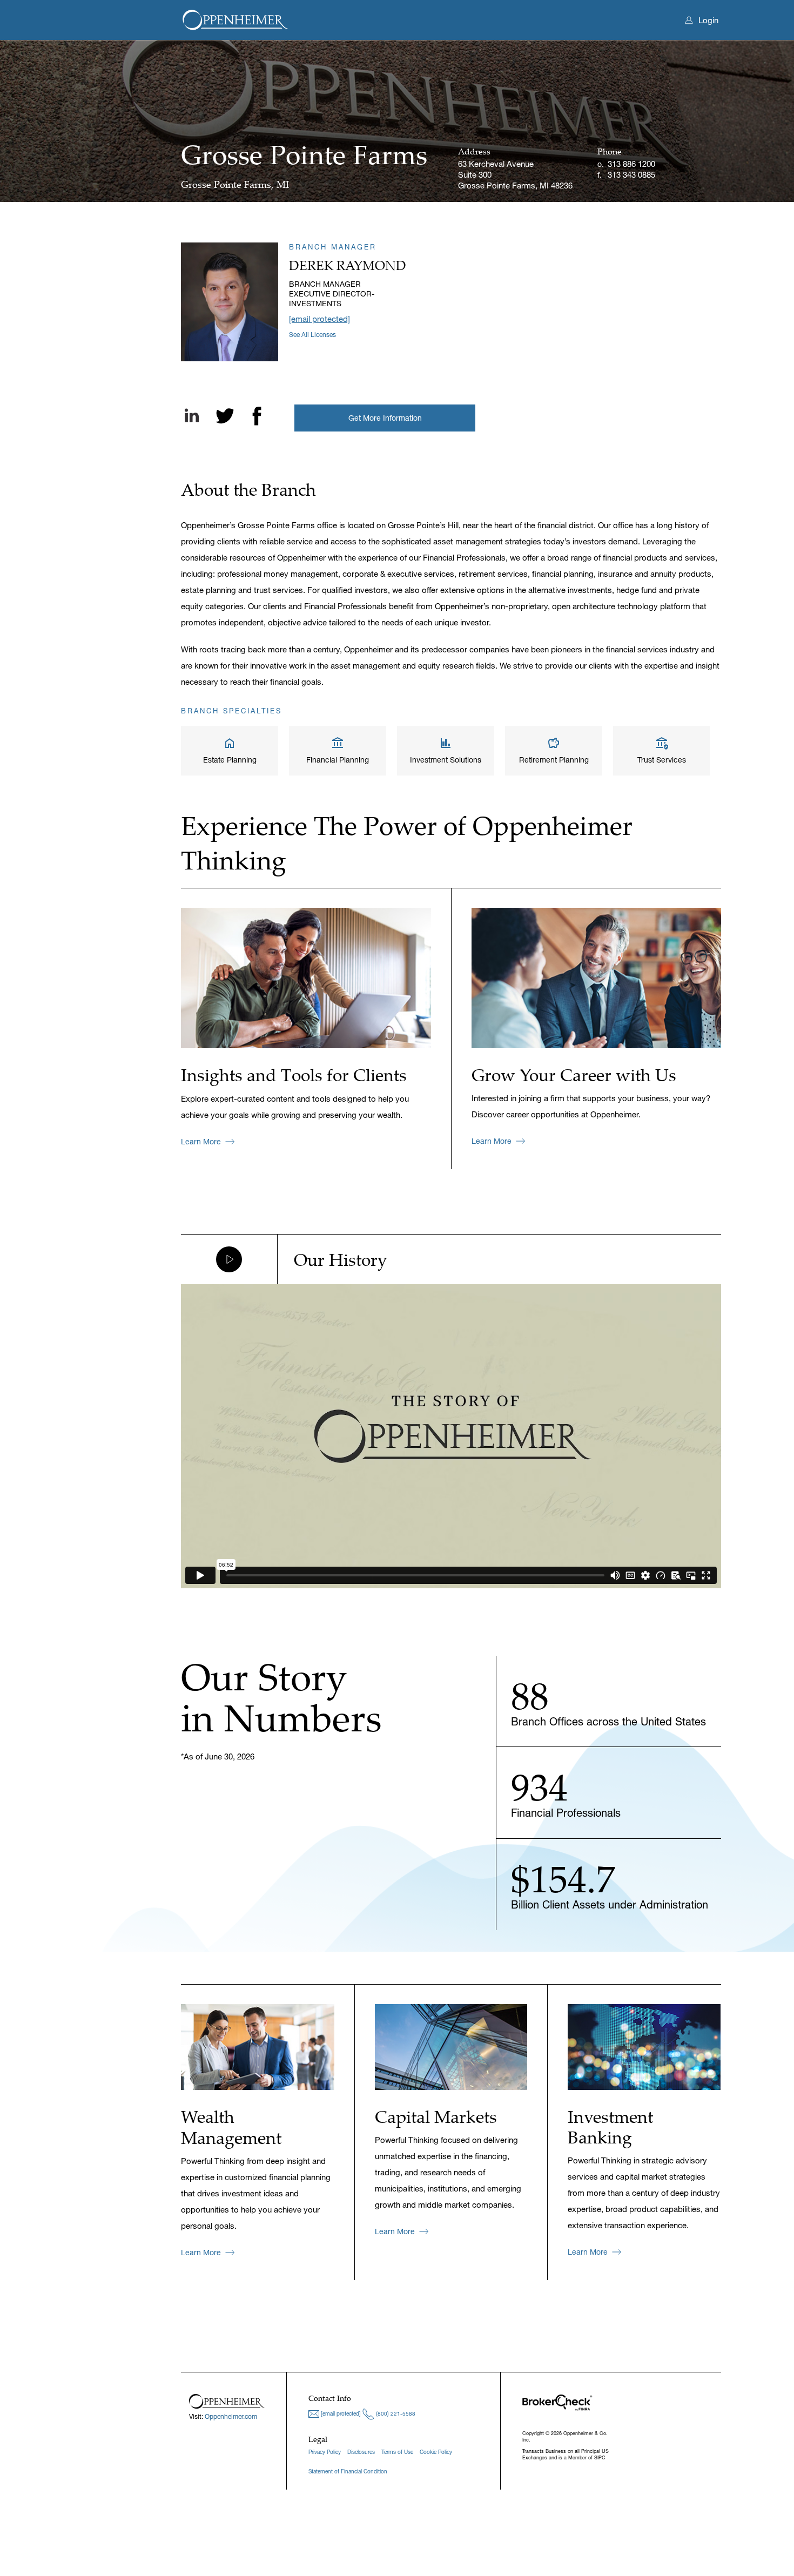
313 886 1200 (631, 164)
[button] (385, 418)
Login (708, 20)
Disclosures (361, 2452)
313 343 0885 (631, 175)
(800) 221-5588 (395, 2414)
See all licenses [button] (312, 335)
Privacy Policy (325, 2452)
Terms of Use (397, 2452)
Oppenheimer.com (231, 2416)
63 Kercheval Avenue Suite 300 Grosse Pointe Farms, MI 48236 (515, 169)
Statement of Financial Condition (348, 2472)
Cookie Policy (436, 2452)
